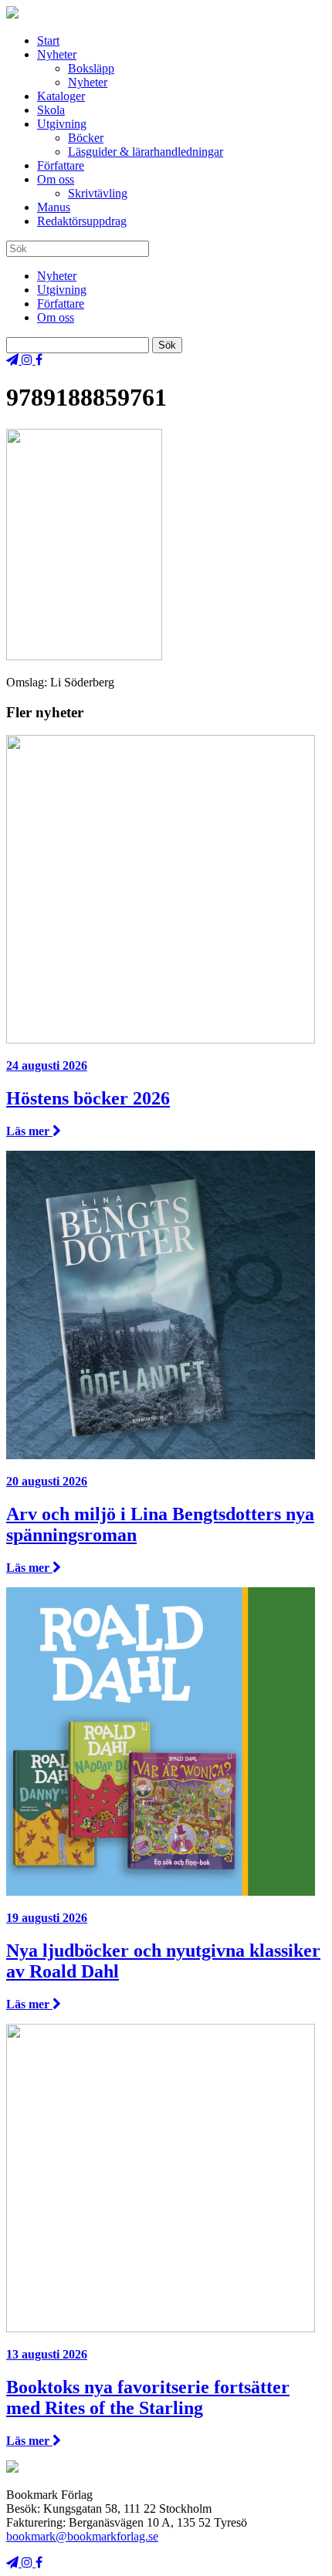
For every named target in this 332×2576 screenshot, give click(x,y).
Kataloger (61, 96)
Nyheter (57, 54)
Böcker (86, 138)
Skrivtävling (98, 193)
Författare (61, 165)
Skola (51, 110)
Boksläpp (91, 68)
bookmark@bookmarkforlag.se (82, 2536)
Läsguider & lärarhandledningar (146, 152)
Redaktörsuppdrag (82, 221)
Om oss (56, 179)
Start (48, 40)
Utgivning (62, 124)
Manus (54, 207)
